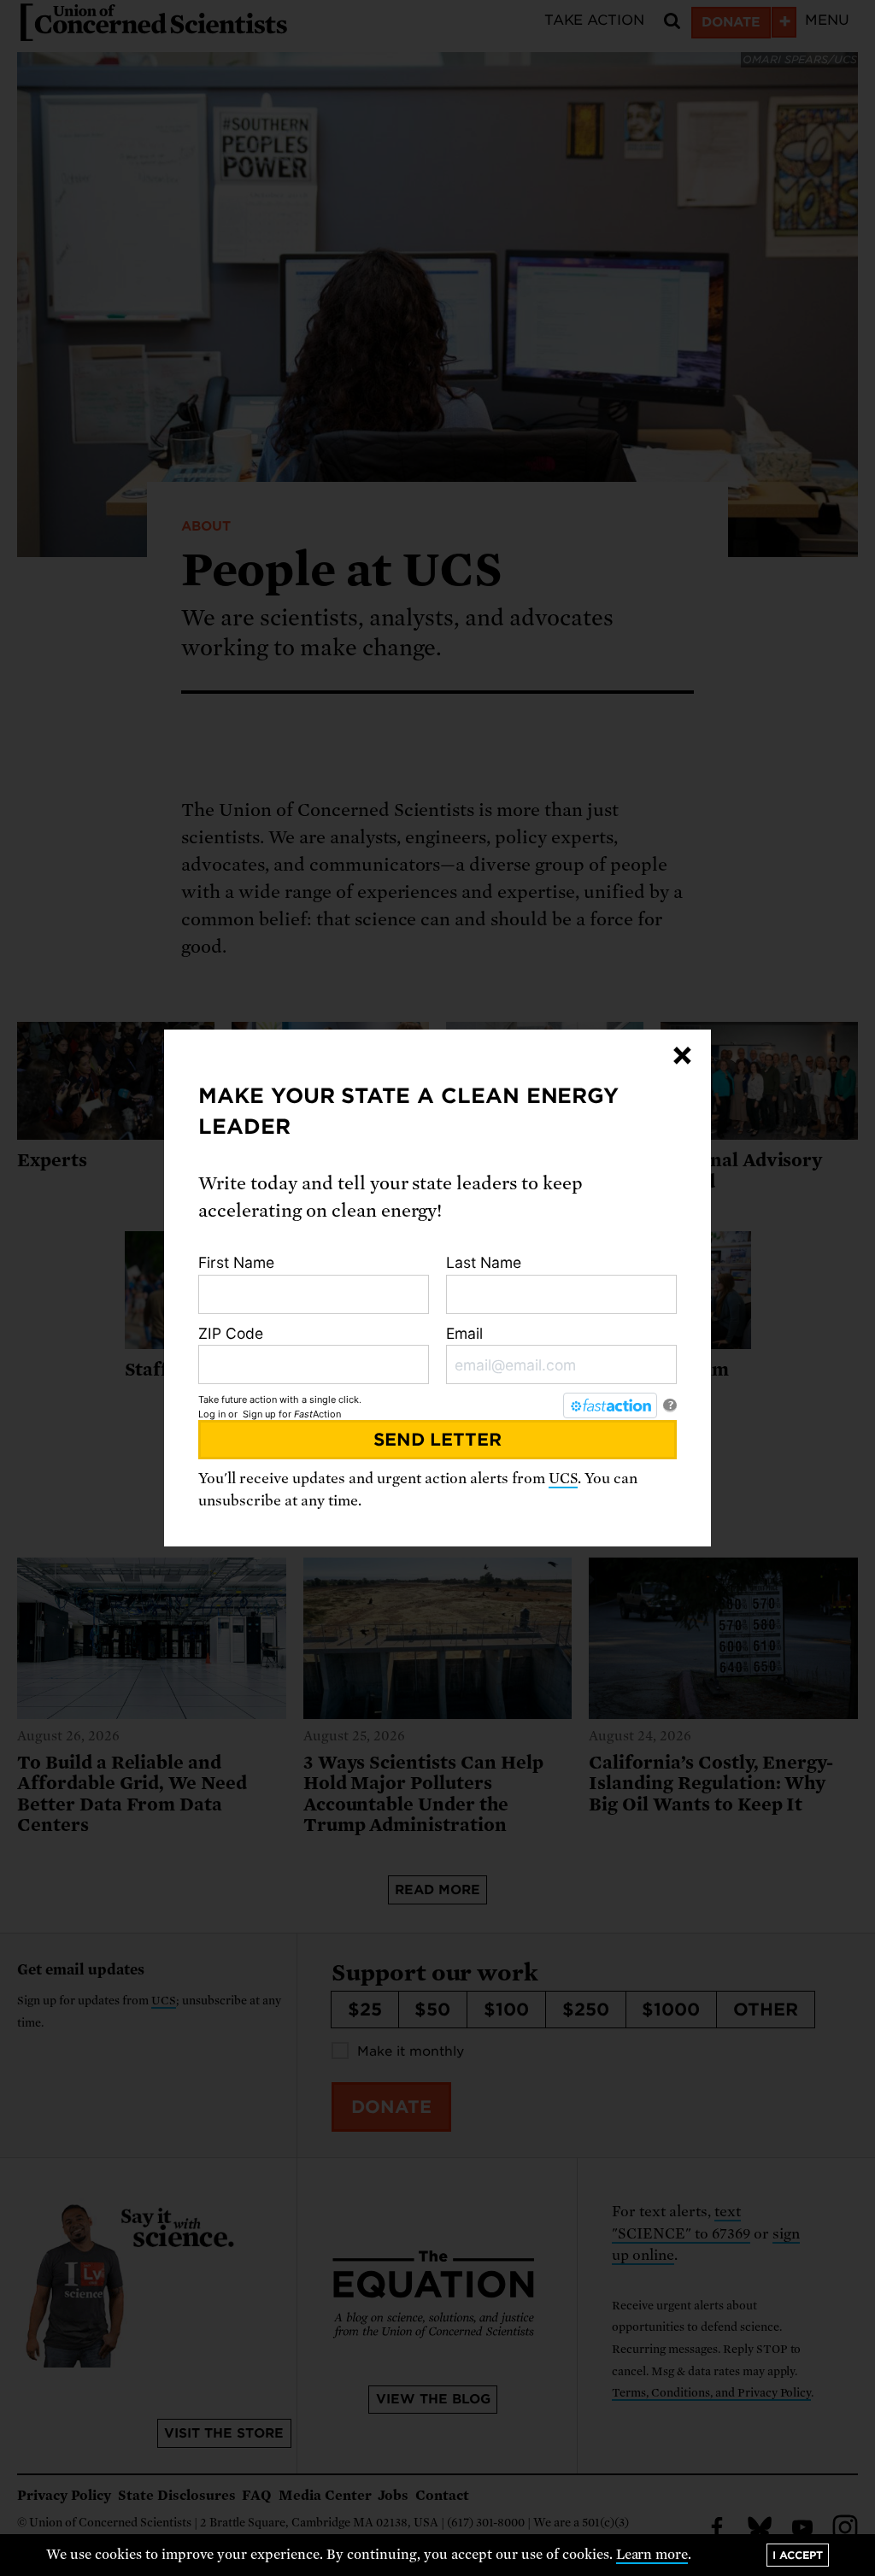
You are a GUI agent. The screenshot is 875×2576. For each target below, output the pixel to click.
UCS (563, 1479)
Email (464, 1333)
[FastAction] (610, 1405)
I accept (798, 2555)
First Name (236, 1262)
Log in (212, 1414)
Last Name (484, 1262)
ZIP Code (231, 1333)
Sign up (259, 1414)
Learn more (652, 2555)
